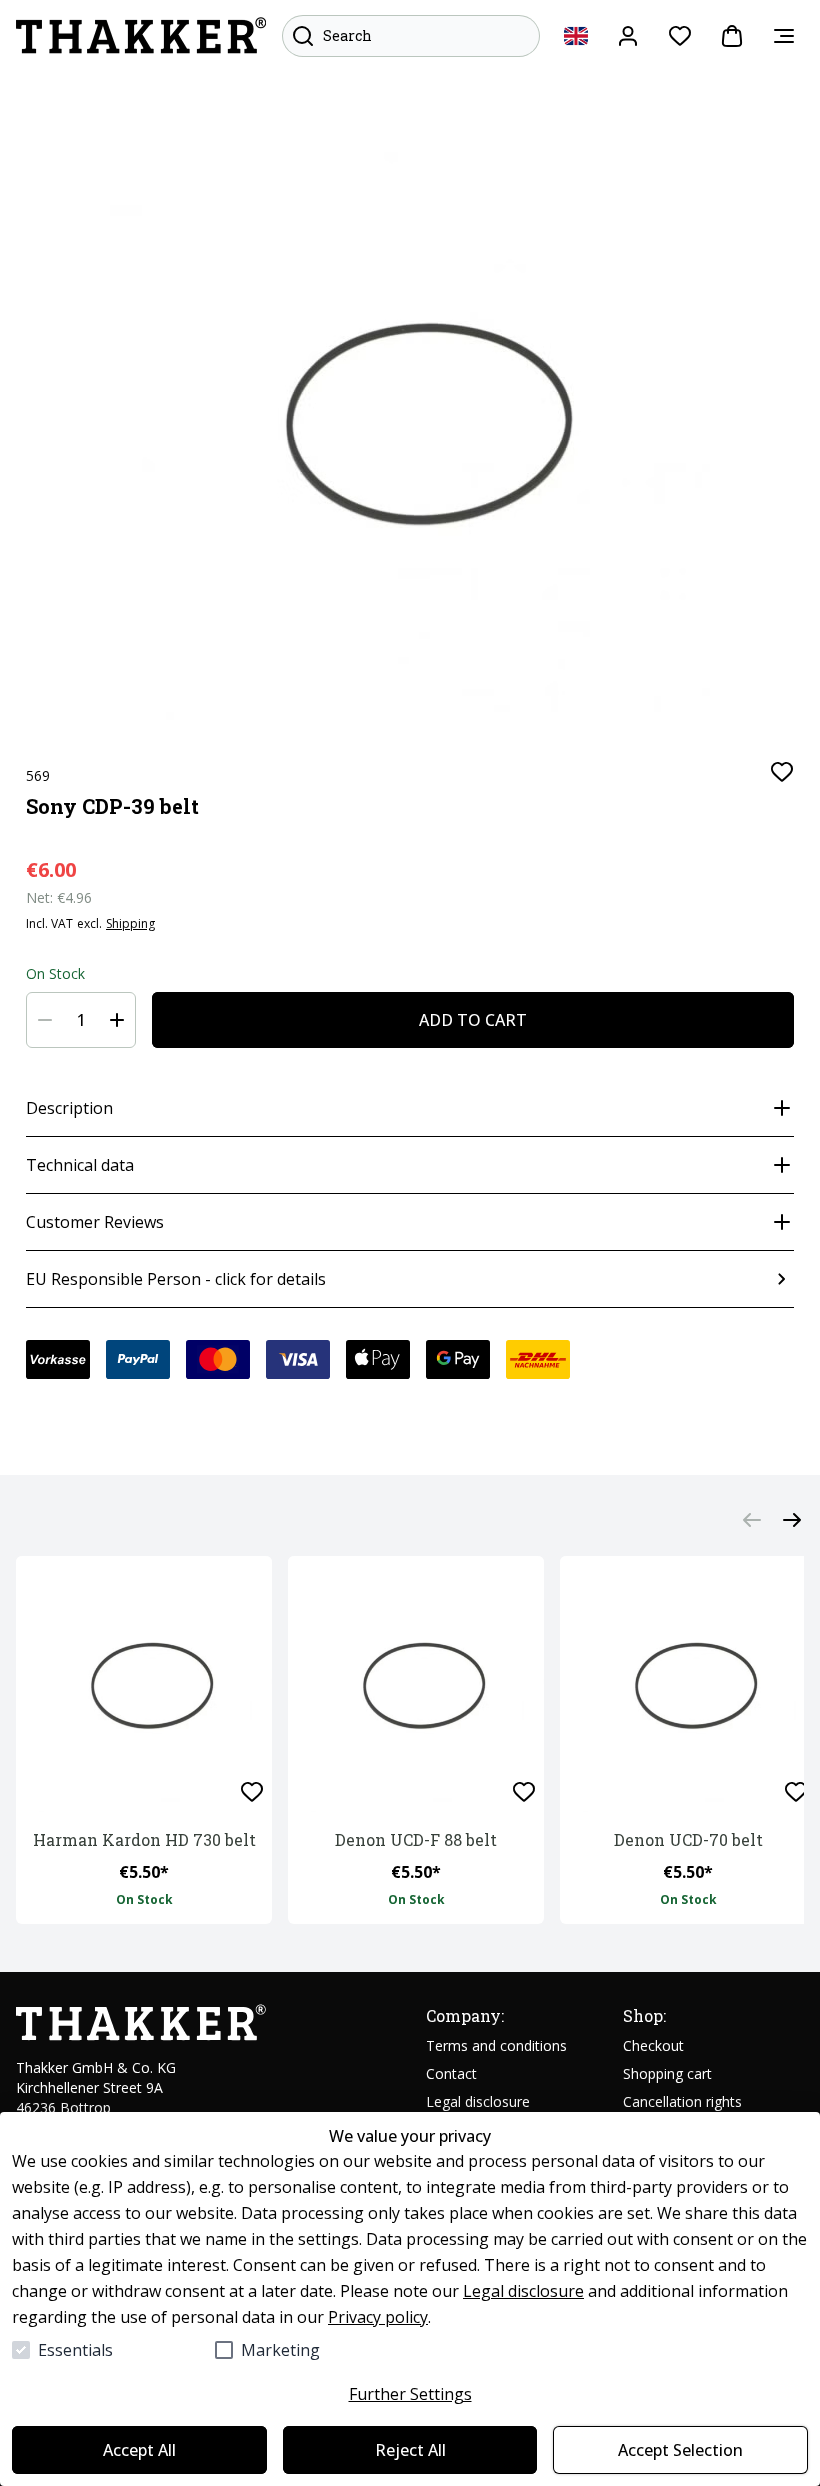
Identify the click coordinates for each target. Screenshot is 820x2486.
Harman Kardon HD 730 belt (144, 1839)
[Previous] (752, 1520)
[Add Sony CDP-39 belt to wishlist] (782, 772)
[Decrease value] (45, 1020)
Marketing (280, 2350)
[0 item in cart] (732, 36)
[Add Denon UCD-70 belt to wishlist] (796, 1792)
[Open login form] (628, 36)
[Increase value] (117, 1020)
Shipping (130, 924)
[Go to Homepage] (141, 36)
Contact (451, 2073)
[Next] (792, 1520)
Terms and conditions (496, 2045)
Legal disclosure (523, 2291)
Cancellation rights (682, 2101)
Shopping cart (667, 2073)
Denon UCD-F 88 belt (416, 1839)
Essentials (75, 2350)
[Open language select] (576, 36)
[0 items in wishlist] (680, 36)
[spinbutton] (81, 1020)
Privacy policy (378, 2317)
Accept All (139, 2450)
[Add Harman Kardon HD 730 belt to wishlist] (252, 1792)
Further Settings (410, 2394)
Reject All (410, 2450)
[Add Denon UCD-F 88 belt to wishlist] (524, 1792)
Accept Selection (680, 2450)
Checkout (653, 2045)
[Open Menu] (784, 36)
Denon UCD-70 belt (688, 1839)
